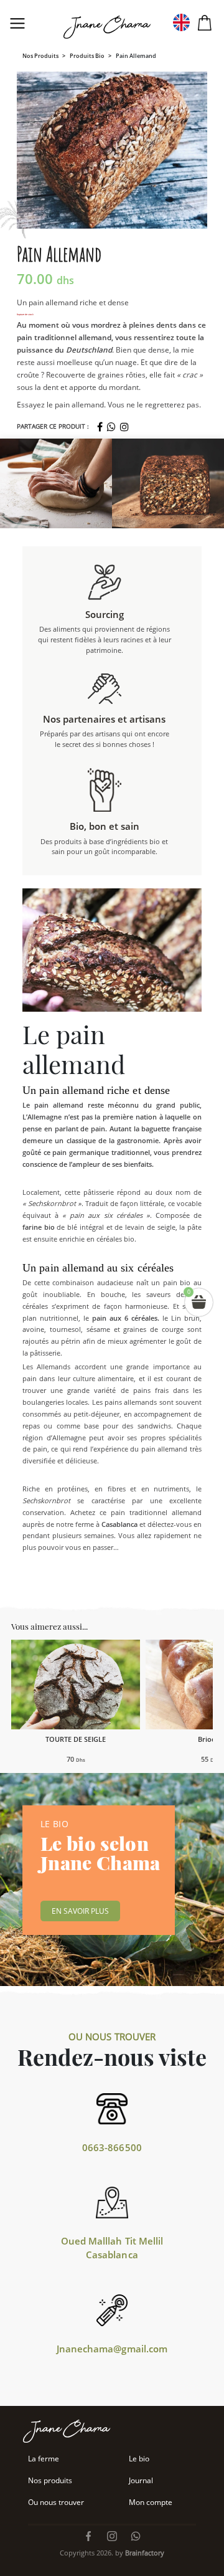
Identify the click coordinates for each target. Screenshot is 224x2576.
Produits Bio (87, 56)
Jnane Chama (110, 28)
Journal (141, 2480)
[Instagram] (124, 427)
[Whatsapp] (111, 427)
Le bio (139, 2459)
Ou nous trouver (56, 2502)
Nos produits (40, 56)
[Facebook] (100, 427)
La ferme (44, 2459)
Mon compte (151, 2502)
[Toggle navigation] (17, 23)
